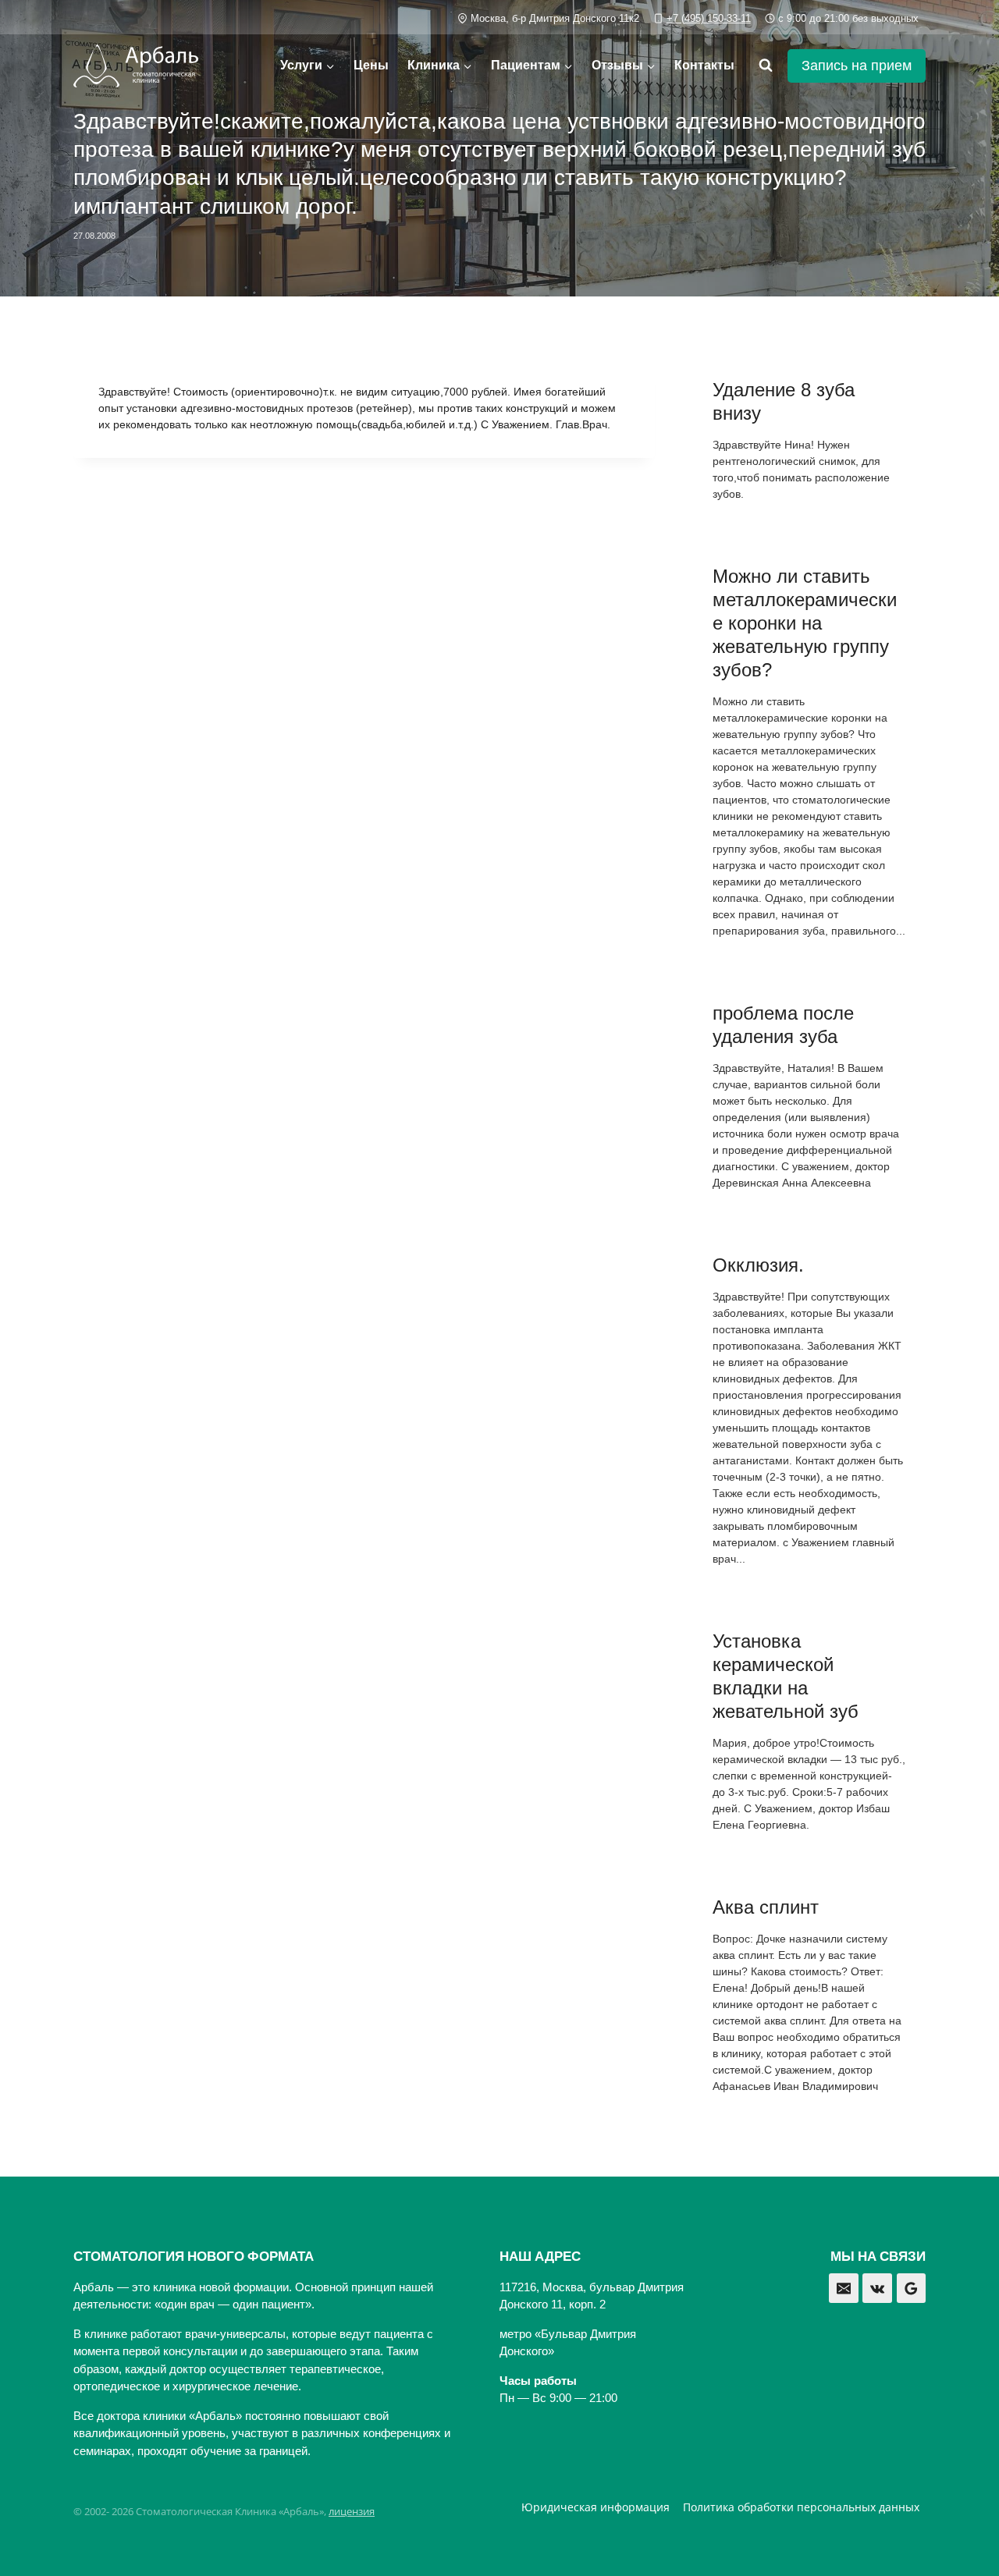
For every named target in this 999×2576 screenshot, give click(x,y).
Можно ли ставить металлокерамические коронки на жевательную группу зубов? (805, 623)
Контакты (704, 65)
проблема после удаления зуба (783, 1025)
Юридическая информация (595, 2507)
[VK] (877, 2288)
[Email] (844, 2288)
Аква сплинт (766, 1907)
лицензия (352, 2511)
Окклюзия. (758, 1265)
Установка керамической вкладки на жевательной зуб (786, 1676)
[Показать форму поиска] (766, 66)
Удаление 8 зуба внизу (784, 401)
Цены (371, 65)
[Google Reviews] (912, 2288)
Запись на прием (857, 66)
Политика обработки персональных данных (801, 2507)
